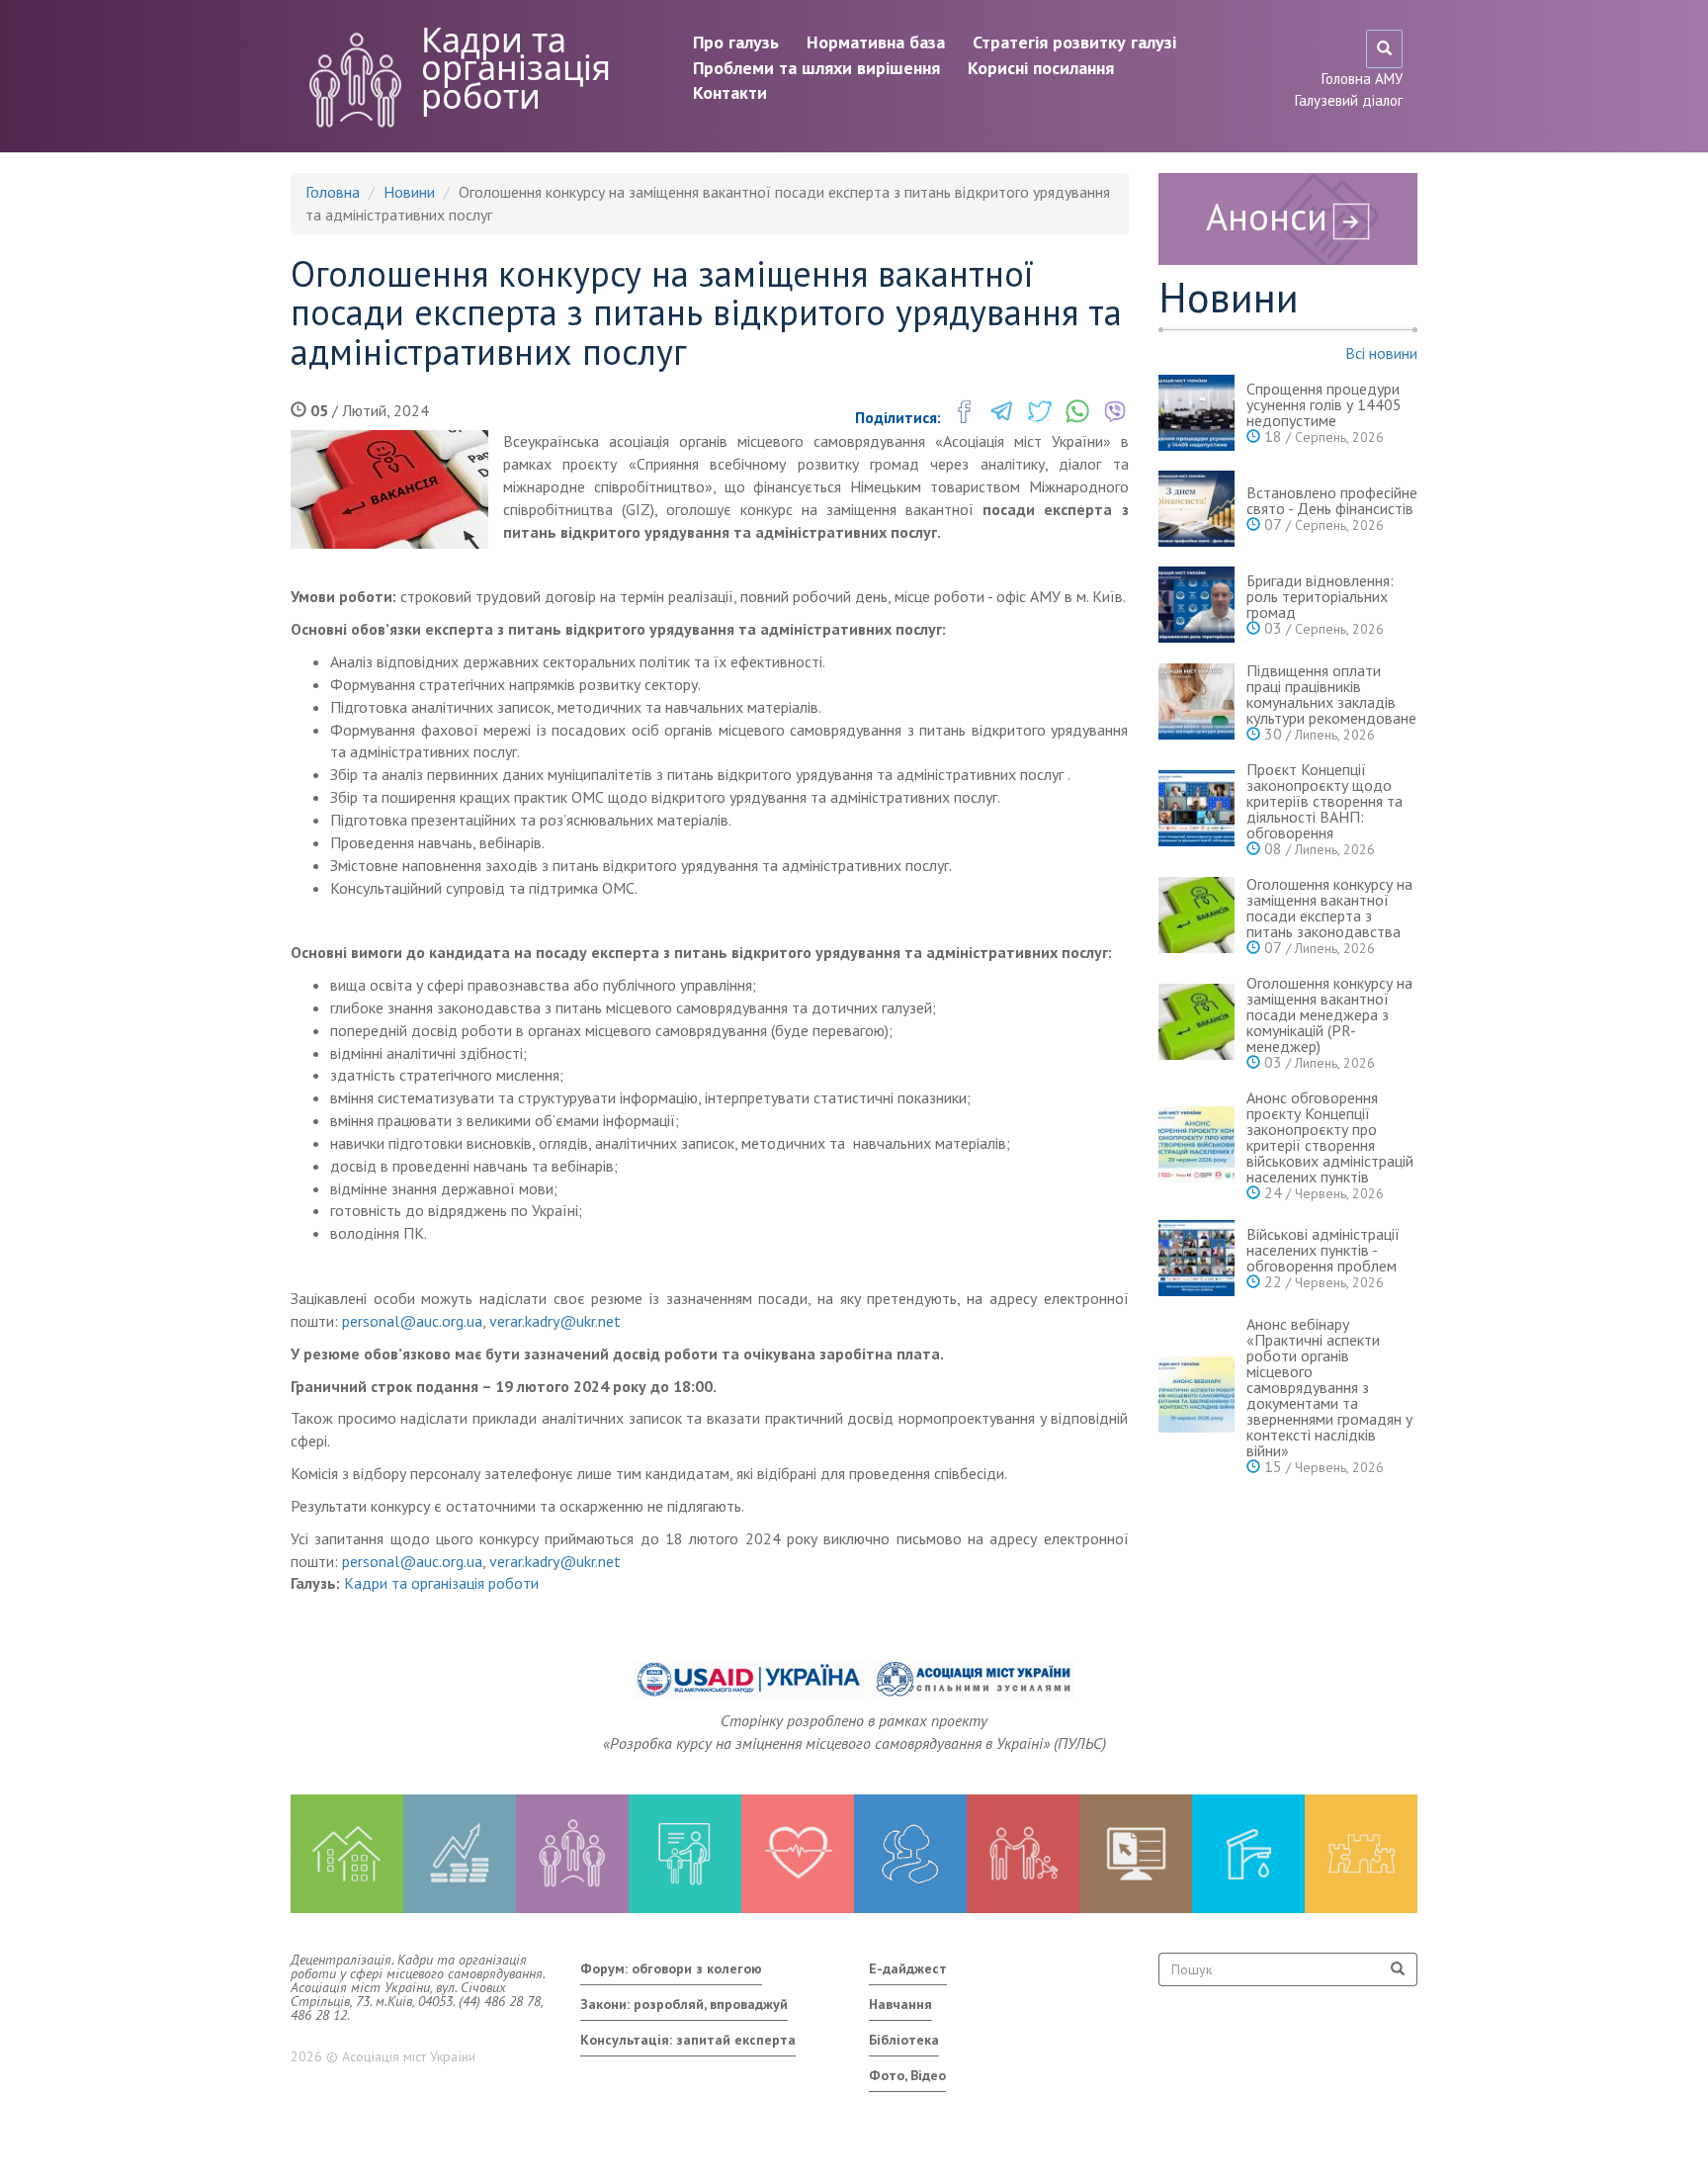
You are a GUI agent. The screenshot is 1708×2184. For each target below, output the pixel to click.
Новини (409, 192)
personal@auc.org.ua (412, 1321)
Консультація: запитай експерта (688, 2040)
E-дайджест (908, 1968)
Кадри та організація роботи (516, 68)
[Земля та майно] (347, 1854)
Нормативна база (876, 42)
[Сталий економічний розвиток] (910, 1854)
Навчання (900, 2004)
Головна (333, 192)
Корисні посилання (1041, 68)
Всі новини (1381, 353)
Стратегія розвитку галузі (1074, 42)
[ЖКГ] (1248, 1854)
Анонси (1267, 216)
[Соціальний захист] (1023, 1854)
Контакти (730, 92)
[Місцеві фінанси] (460, 1854)
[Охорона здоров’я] (798, 1854)
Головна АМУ (1362, 79)
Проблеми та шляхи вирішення (816, 68)
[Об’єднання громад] (1361, 1854)
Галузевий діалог (1349, 100)
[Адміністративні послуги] (1136, 1854)
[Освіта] (685, 1854)
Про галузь (736, 42)
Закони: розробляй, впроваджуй (684, 2004)
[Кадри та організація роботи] (572, 1854)
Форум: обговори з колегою (671, 1968)
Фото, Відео (907, 2075)
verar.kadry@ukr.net (555, 1321)
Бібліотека (904, 2040)
